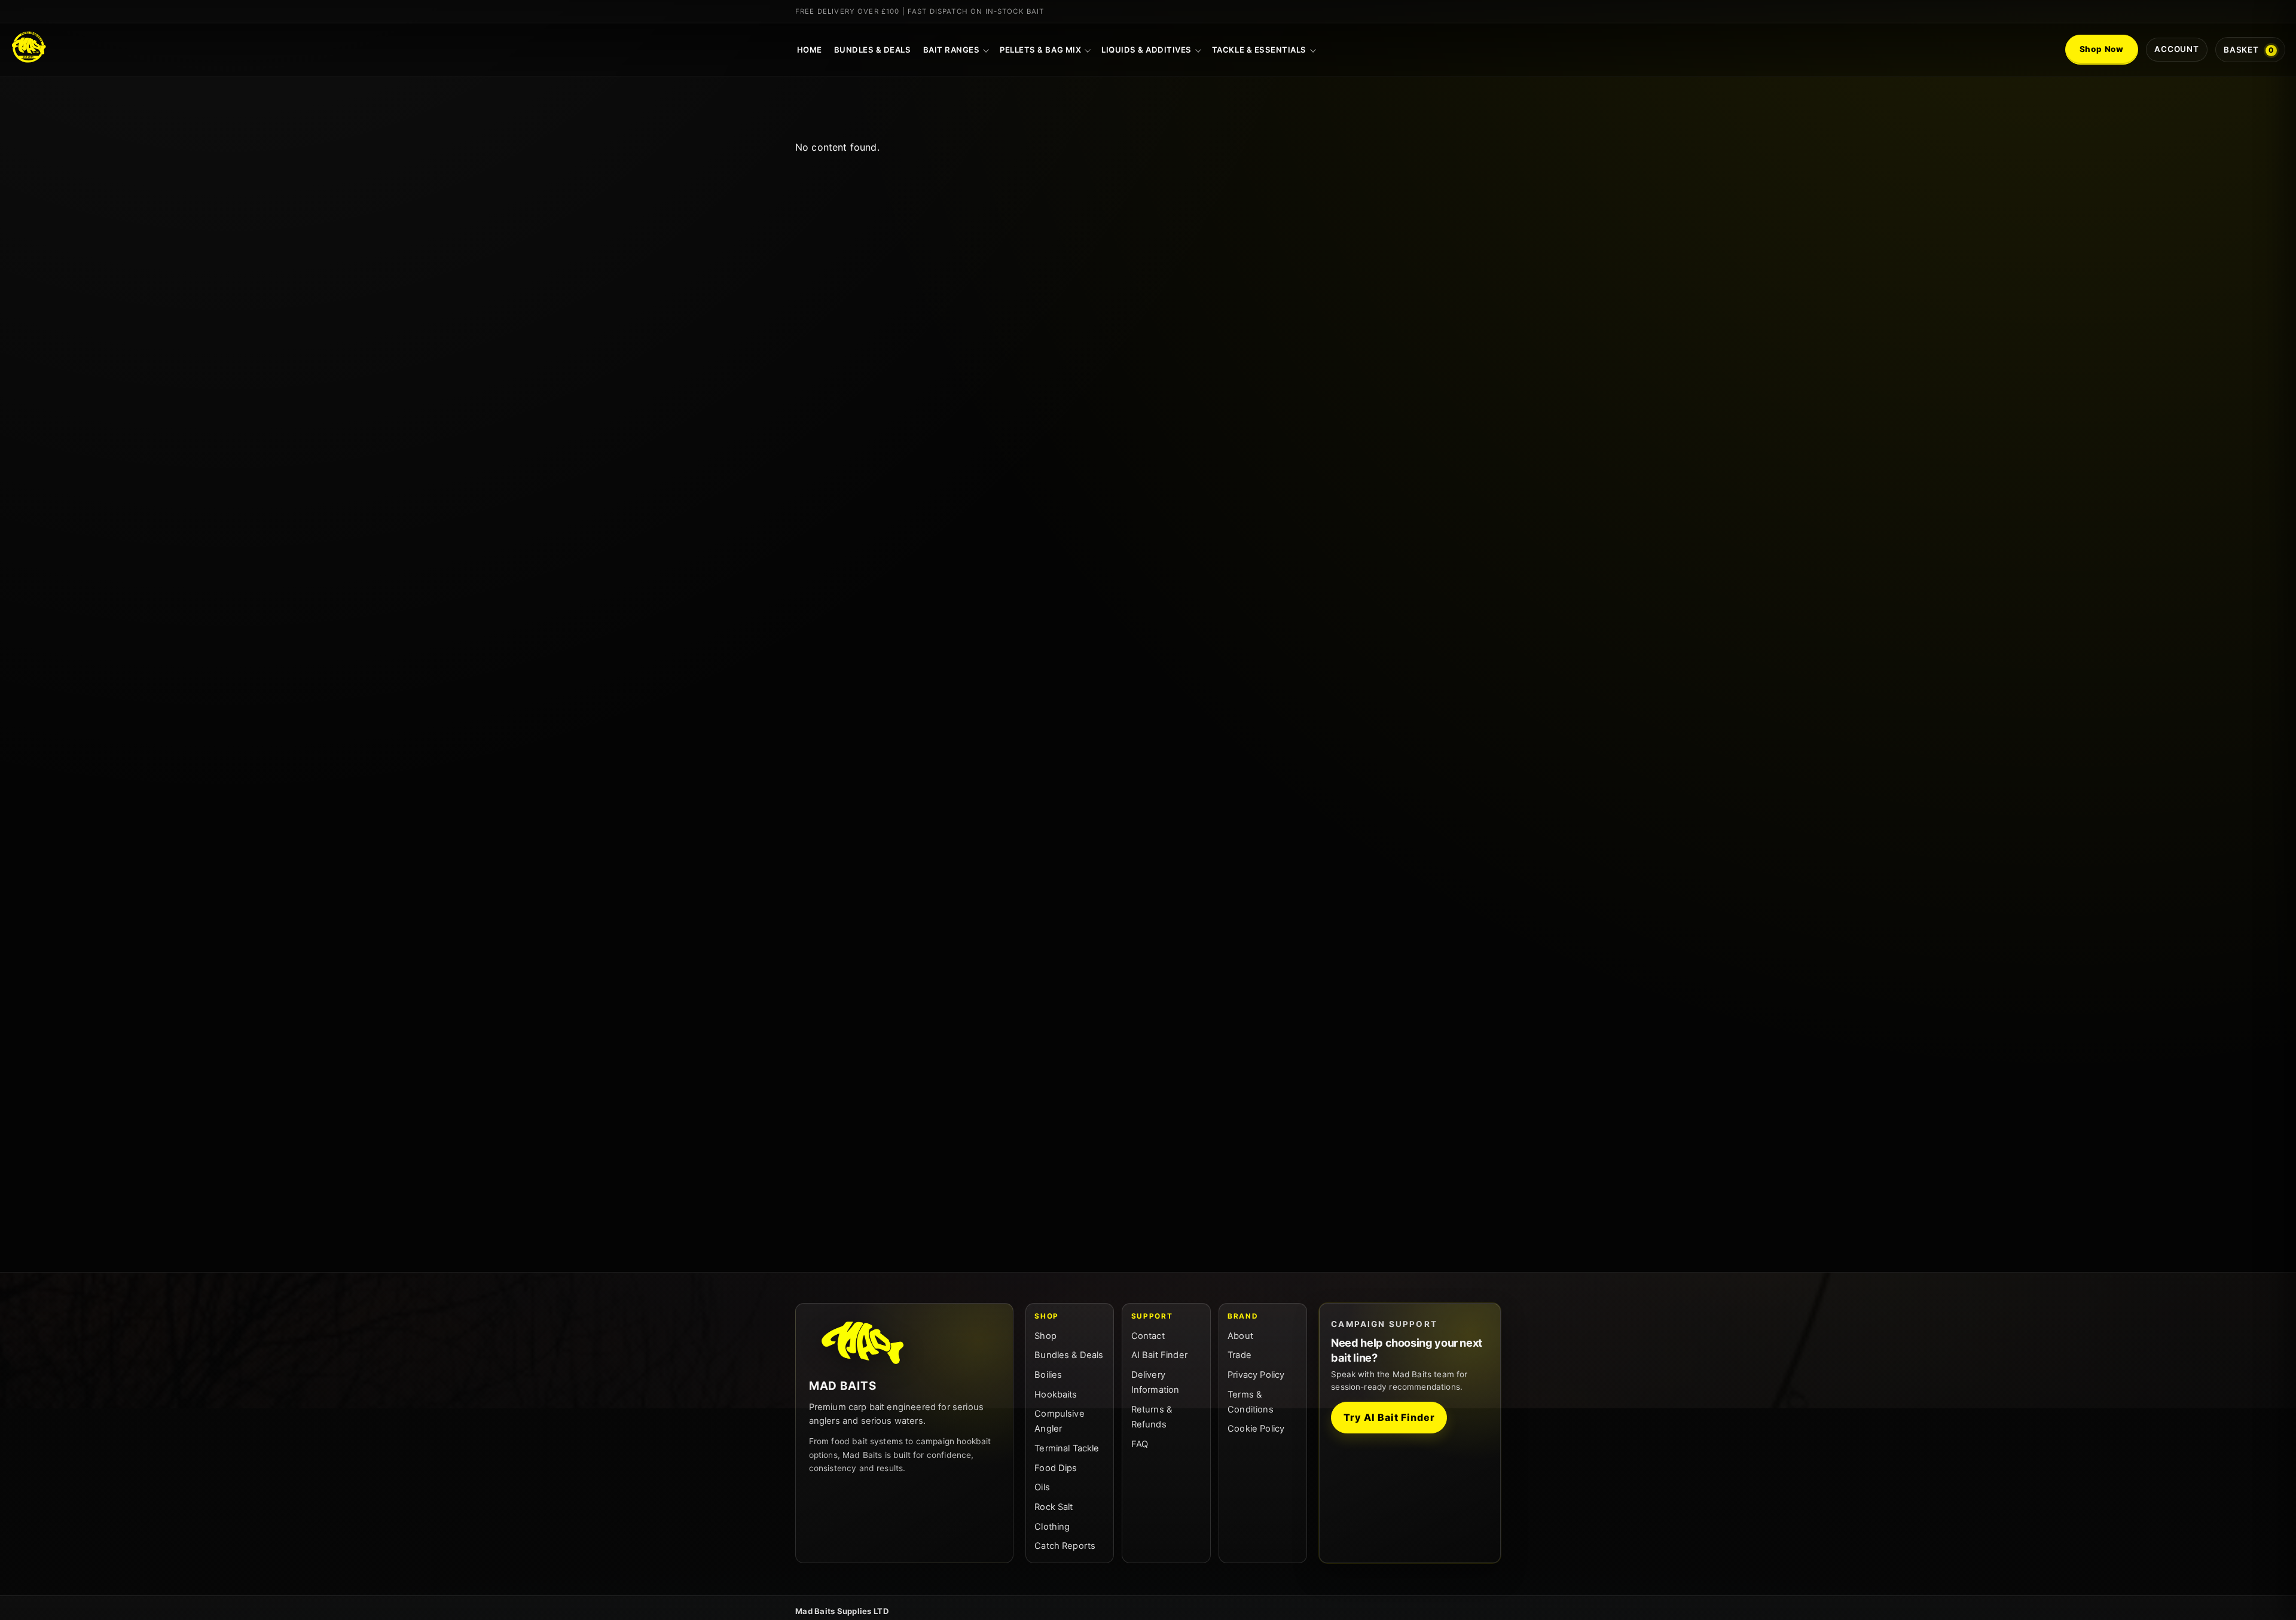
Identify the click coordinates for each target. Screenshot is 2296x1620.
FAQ (1140, 1444)
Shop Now (2102, 49)
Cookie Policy (1256, 1429)
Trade (1239, 1355)
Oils (1042, 1487)
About (1240, 1336)
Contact (1148, 1336)
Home (810, 50)
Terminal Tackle (1067, 1448)
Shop (1045, 1336)
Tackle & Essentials (1259, 50)
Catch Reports (1065, 1546)
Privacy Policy (1256, 1375)
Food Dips (1056, 1468)
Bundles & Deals (873, 50)
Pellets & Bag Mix (1040, 50)
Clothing (1052, 1527)
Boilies (1048, 1375)
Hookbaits (1056, 1395)
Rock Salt (1054, 1507)
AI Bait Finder (1159, 1355)
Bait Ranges (952, 50)
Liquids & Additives (1147, 50)
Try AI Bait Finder (1389, 1417)
